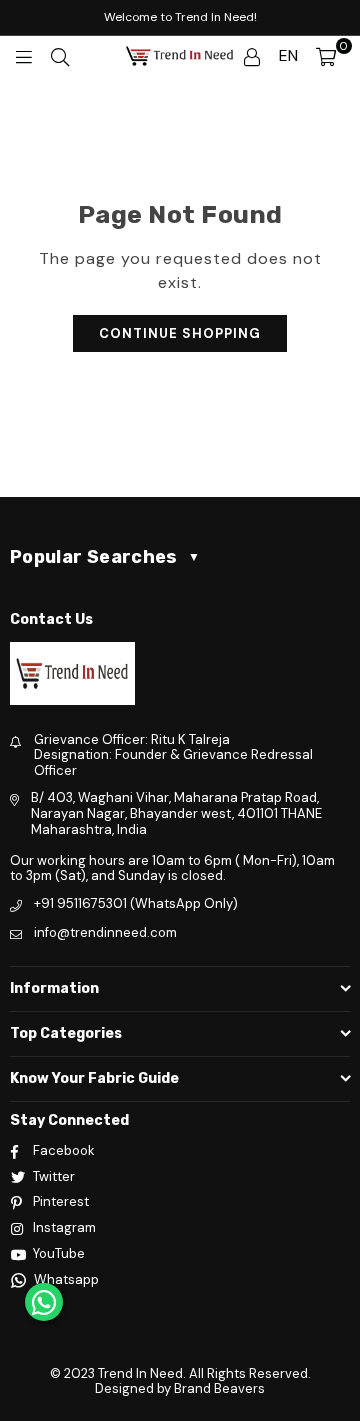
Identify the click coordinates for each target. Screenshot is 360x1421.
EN (288, 55)
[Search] (60, 56)
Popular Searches (105, 557)
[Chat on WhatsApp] (44, 1302)
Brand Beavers (219, 1388)
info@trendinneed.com (105, 932)
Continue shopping (180, 333)
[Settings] (252, 56)
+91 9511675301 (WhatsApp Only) (136, 903)
